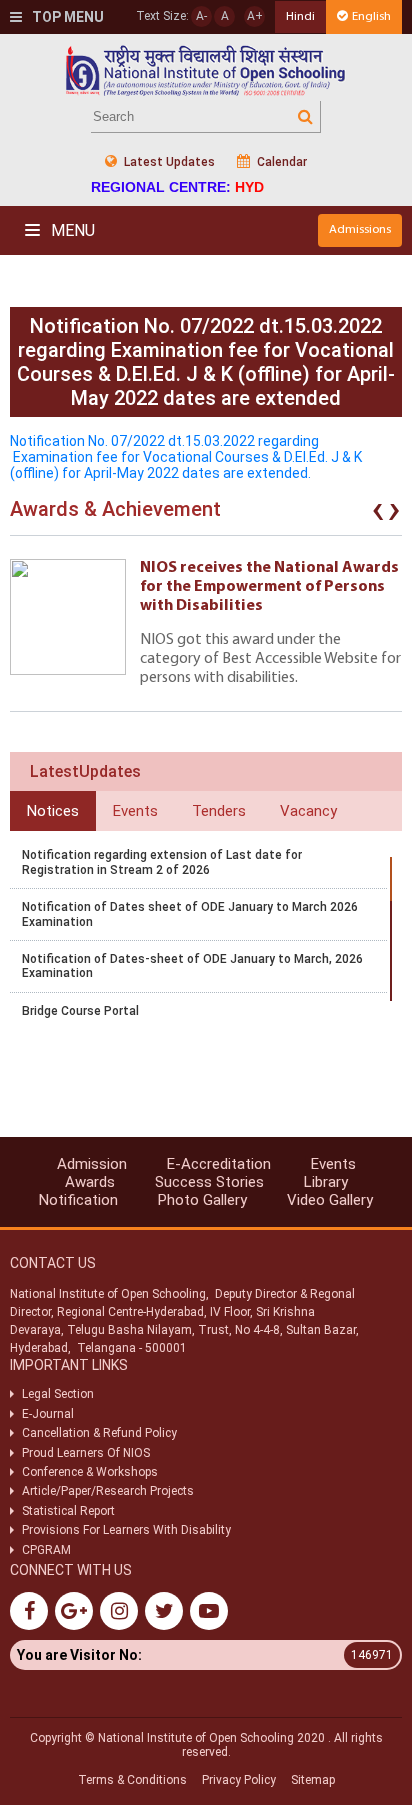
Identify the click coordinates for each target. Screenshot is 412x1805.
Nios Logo (206, 70)
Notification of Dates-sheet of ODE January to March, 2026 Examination (192, 966)
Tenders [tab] (219, 811)
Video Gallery (330, 1200)
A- (201, 16)
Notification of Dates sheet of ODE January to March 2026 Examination (190, 914)
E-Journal (48, 1414)
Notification (78, 1200)
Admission (92, 1164)
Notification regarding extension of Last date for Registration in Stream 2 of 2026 (162, 862)
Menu (71, 230)
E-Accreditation (219, 1164)
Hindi (300, 16)
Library (326, 1182)
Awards (90, 1182)
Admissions (360, 229)
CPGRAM (48, 1550)
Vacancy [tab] (308, 811)
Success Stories (209, 1182)
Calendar (280, 162)
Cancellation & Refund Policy (99, 1433)
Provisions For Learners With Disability (126, 1530)
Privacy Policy (239, 1780)
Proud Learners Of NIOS (86, 1453)
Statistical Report (68, 1511)
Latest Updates (168, 162)
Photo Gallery (202, 1200)
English (371, 16)
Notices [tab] (53, 811)
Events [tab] (135, 811)
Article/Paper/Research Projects (108, 1491)
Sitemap (313, 1780)
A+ (255, 16)
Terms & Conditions (132, 1780)
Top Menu (66, 17)
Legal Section (58, 1394)
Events (333, 1164)
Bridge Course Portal (80, 1011)
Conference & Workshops (90, 1472)
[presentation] (378, 514)
